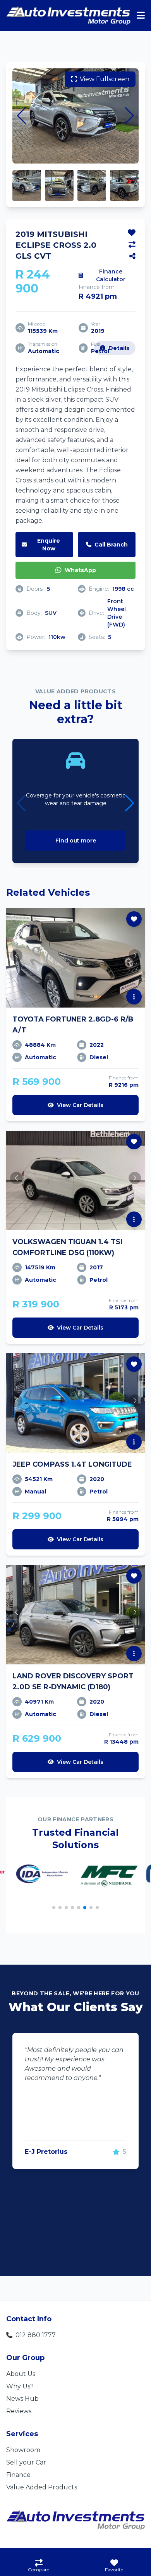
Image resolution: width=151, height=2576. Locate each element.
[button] (21, 116)
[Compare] (132, 245)
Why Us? (20, 2386)
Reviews (19, 2411)
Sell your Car (26, 2462)
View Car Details (80, 1105)
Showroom (23, 2450)
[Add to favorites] (132, 233)
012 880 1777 (36, 2335)
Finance (18, 2475)
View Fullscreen (105, 79)
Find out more (76, 841)
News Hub (22, 2399)
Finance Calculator (111, 275)
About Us (21, 2374)
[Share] (132, 256)
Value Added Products (42, 2487)
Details (119, 348)
